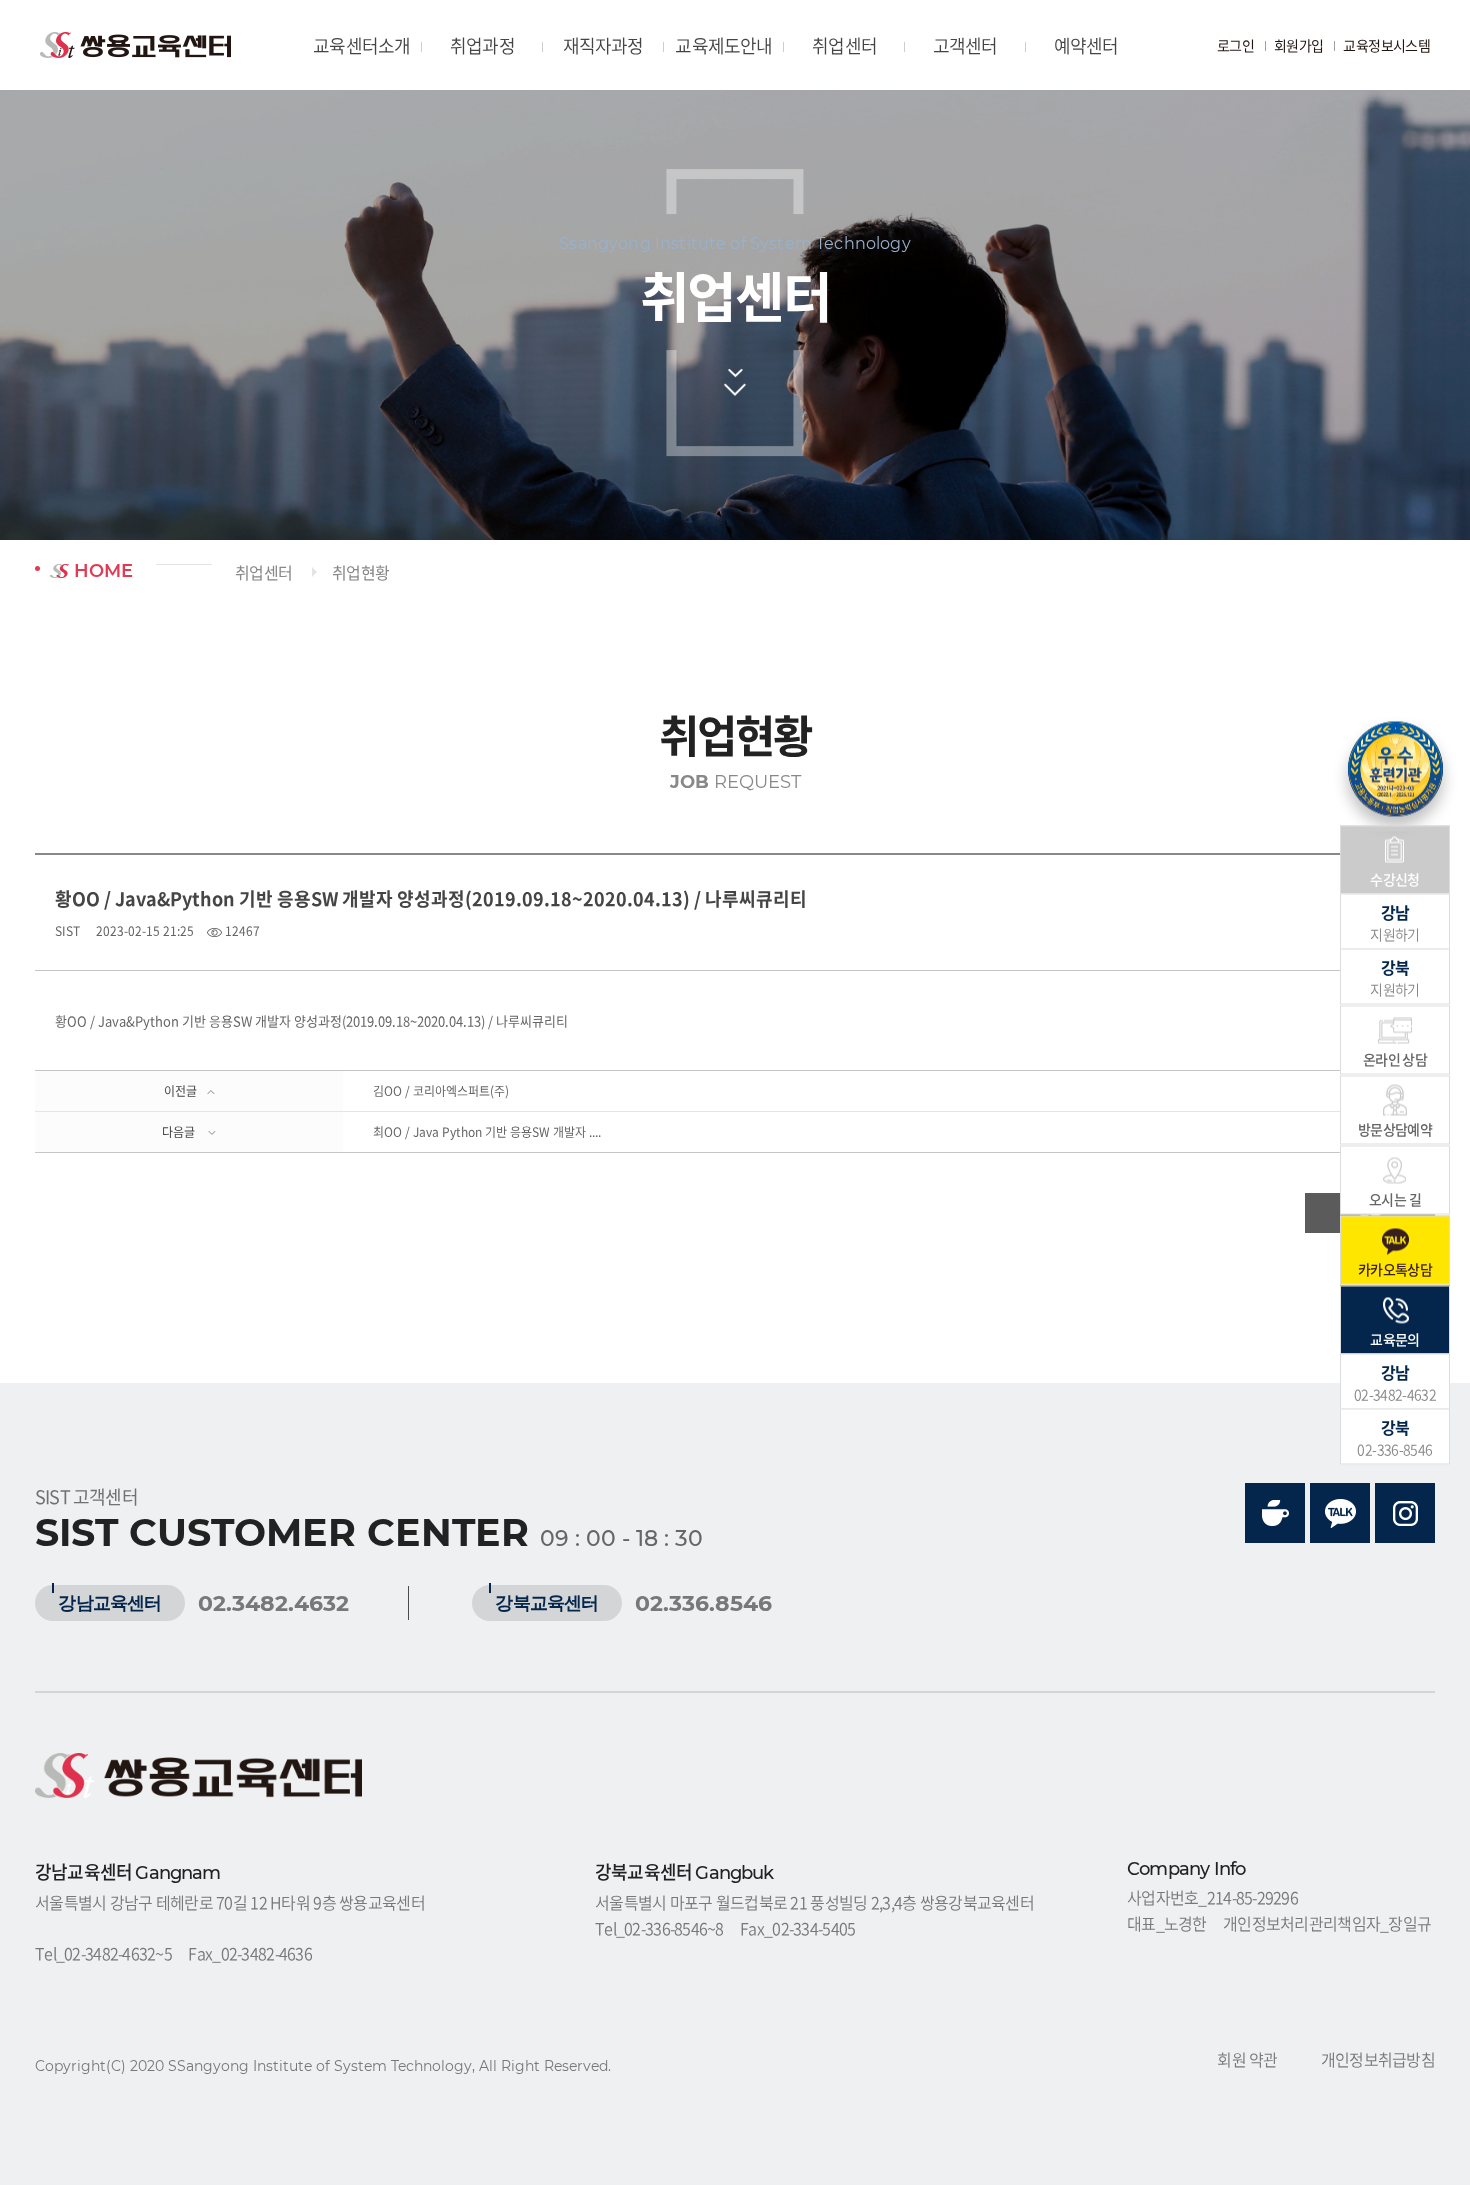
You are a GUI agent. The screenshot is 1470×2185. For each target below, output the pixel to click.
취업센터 (844, 45)
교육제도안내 (723, 45)
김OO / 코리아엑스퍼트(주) (441, 1091)
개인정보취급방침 (1378, 2059)
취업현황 (360, 572)
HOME (101, 571)
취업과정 (482, 45)
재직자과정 (603, 45)
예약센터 (1086, 45)
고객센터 (965, 45)
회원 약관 (1247, 2059)
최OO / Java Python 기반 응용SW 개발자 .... (487, 1132)
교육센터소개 (361, 45)
